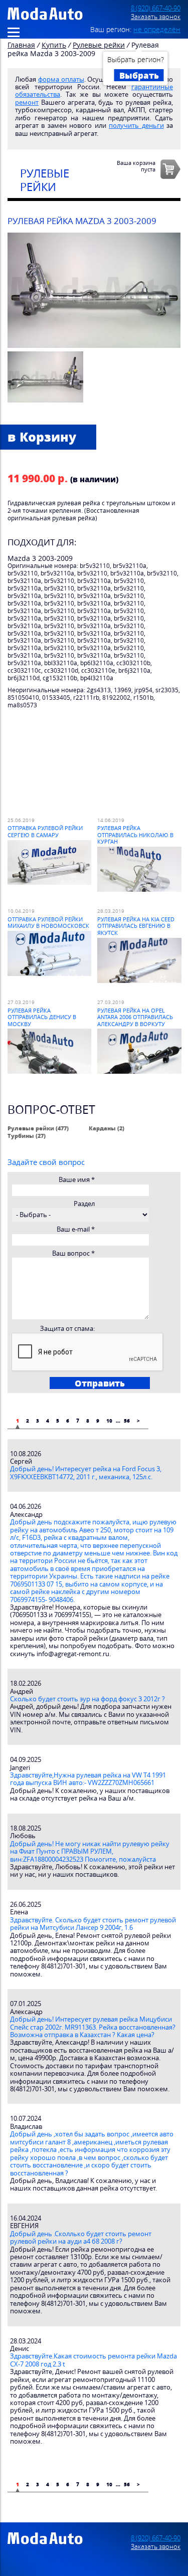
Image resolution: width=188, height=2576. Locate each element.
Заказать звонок (156, 17)
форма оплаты (61, 79)
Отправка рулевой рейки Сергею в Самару (45, 831)
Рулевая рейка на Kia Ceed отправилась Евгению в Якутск (136, 926)
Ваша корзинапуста (136, 166)
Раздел (84, 1204)
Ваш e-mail (76, 1229)
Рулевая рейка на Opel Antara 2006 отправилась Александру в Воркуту (135, 1017)
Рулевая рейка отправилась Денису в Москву (42, 1017)
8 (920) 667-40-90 (156, 8)
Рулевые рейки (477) (38, 1128)
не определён (157, 29)
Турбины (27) (27, 1136)
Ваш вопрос (73, 1253)
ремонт (27, 103)
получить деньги (136, 126)
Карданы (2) (107, 1128)
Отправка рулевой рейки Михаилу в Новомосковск (48, 922)
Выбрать (139, 75)
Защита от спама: (67, 1329)
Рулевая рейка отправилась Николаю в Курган (135, 835)
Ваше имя (77, 1180)
